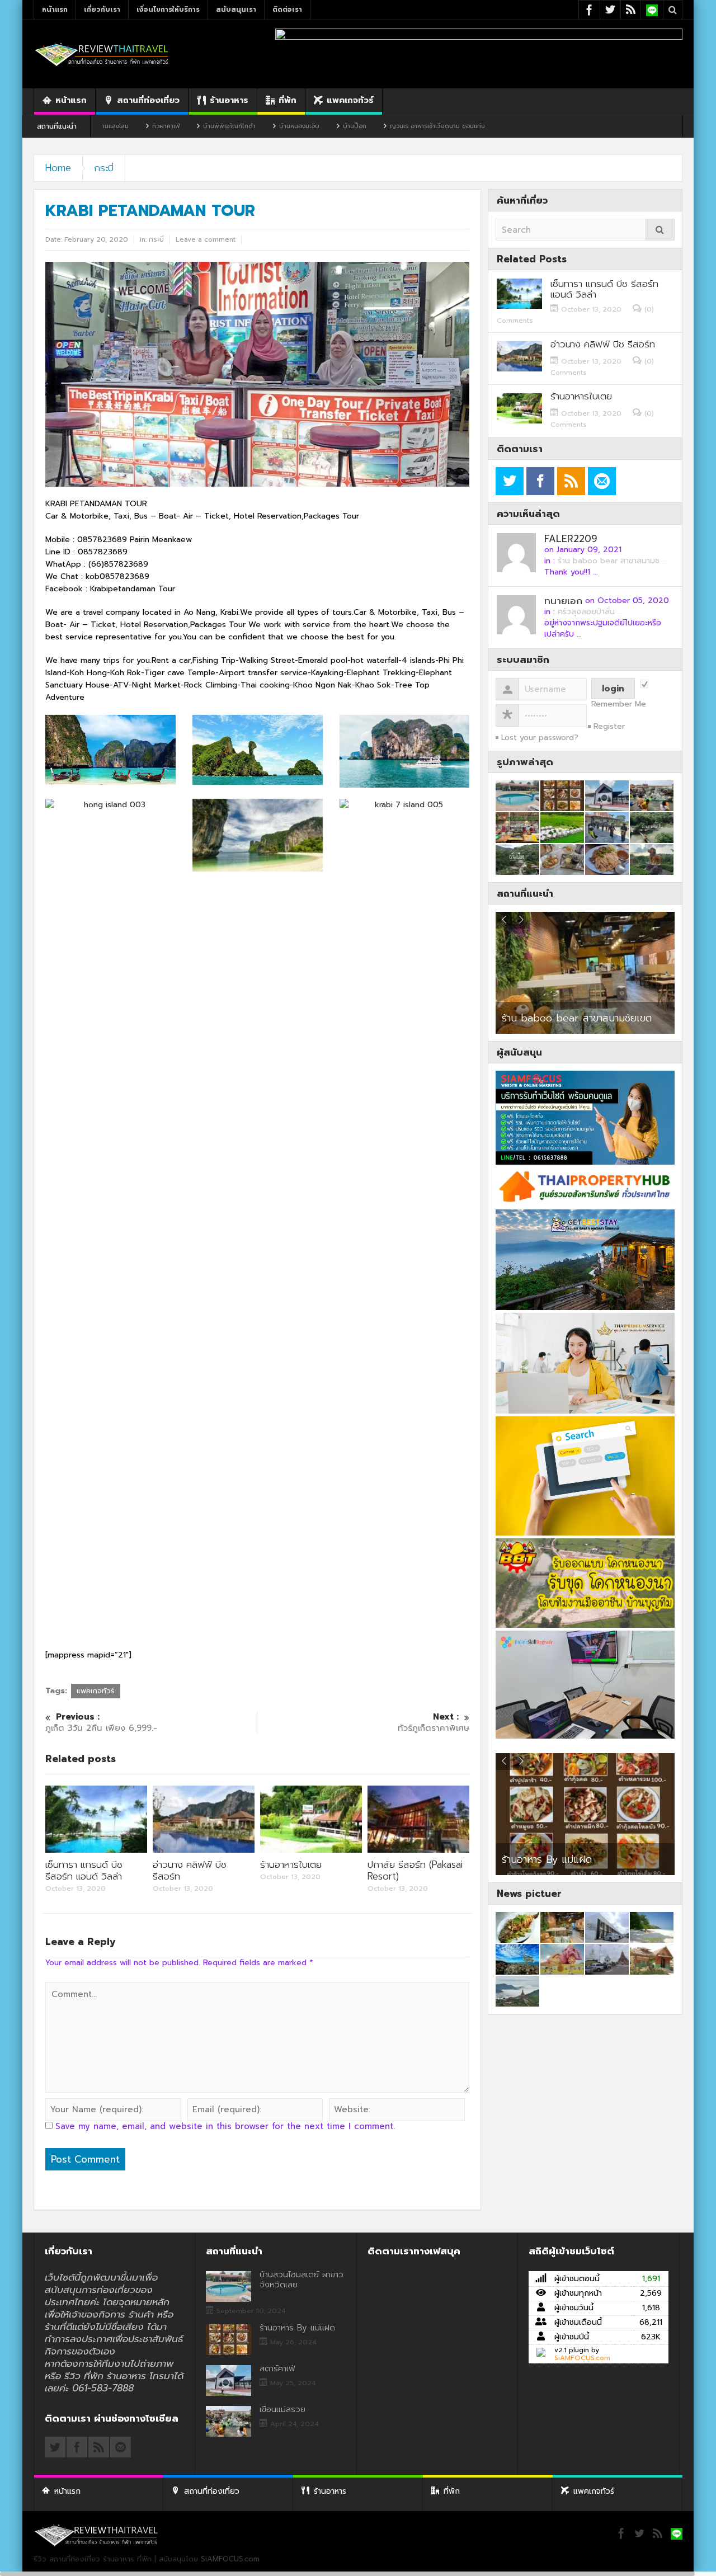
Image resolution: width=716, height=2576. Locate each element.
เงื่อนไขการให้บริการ (168, 10)
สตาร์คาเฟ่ (527, 1854)
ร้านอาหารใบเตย (291, 1864)
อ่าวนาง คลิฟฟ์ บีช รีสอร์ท (190, 1870)
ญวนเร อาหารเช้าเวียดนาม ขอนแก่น (340, 126)
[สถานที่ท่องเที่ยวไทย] (102, 54)
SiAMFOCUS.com (582, 2358)
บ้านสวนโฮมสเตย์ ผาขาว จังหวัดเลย (302, 2280)
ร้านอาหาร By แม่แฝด (297, 2328)
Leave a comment (206, 239)
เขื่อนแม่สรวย (282, 2409)
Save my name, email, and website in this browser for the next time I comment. (225, 2126)
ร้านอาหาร (229, 100)
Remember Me (619, 704)
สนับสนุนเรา (236, 10)
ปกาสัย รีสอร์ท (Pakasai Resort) (415, 1870)
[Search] (660, 230)
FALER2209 (571, 539)
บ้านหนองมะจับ (201, 126)
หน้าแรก (55, 10)
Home (58, 168)
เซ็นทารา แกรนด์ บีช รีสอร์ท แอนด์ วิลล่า (84, 1870)
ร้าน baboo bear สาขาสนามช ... (613, 561)
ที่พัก (288, 100)
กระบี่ (104, 168)
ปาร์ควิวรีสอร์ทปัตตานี (547, 1018)
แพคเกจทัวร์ (350, 100)
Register (609, 726)
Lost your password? (540, 738)
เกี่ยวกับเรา (102, 10)
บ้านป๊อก (257, 126)
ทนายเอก (563, 601)
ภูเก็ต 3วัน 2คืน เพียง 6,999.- (101, 1723)
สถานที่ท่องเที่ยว (148, 100)
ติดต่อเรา (287, 10)
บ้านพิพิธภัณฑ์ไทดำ (131, 126)
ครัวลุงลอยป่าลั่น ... (590, 612)
